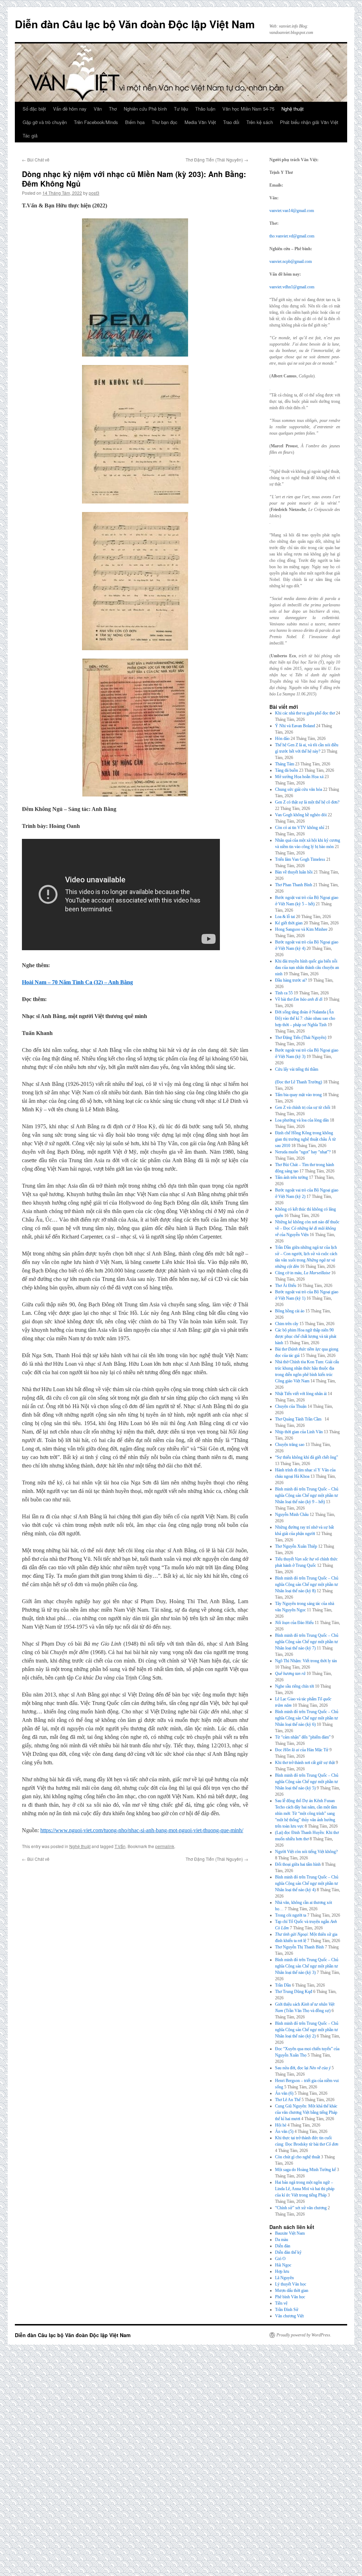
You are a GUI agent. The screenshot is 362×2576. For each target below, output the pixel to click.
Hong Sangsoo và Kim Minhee (301, 929)
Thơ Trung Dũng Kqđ (294, 1992)
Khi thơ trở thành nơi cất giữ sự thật (305, 1763)
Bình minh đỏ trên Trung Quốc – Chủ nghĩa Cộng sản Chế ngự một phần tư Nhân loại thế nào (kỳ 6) (307, 1718)
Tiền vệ (281, 2303)
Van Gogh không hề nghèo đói (301, 815)
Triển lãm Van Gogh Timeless (300, 859)
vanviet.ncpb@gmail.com (291, 261)
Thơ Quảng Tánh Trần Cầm (299, 1419)
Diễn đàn (283, 2246)
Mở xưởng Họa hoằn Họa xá (299, 777)
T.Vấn (120, 1846)
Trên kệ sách (260, 122)
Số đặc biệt (34, 109)
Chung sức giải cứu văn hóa (299, 789)
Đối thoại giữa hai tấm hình (298, 1864)
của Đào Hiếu (294, 1623)
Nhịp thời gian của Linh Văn (299, 1432)
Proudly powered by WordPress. (304, 2335)
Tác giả (30, 136)
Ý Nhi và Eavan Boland (295, 726)
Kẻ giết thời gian (289, 923)
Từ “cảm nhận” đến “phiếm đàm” (303, 1737)
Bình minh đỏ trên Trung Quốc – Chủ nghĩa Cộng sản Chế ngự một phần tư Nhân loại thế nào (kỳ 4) (307, 1883)
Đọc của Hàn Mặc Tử (302, 1750)
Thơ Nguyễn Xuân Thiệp (296, 1546)
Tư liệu (181, 109)
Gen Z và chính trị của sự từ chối (303, 1107)
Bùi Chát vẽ (36, 160)
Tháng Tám (285, 764)
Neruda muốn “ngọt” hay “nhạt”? (303, 1152)
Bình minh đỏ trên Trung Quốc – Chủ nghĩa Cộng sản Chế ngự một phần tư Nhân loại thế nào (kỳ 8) (307, 1584)
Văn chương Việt (289, 2316)
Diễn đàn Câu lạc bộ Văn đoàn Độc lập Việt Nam (135, 24)
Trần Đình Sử (287, 2310)
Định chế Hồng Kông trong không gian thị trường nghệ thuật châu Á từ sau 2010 (305, 1139)
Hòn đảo (282, 739)
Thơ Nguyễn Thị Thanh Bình (299, 1947)
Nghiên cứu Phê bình (145, 109)
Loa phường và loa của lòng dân (302, 1120)
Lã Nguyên (284, 2278)
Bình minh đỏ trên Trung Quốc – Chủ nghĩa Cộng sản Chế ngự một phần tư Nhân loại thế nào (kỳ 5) (307, 1782)
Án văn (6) (284, 2093)
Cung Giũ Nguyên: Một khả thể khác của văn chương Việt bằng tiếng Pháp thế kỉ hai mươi (306, 2112)
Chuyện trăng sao (290, 1445)
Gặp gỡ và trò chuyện (45, 122)
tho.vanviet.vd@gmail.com (292, 236)
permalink (165, 1846)
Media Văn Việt (200, 122)
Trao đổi (231, 122)
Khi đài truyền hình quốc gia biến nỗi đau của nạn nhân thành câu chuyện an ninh (307, 968)
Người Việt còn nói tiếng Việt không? (306, 1852)
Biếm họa (135, 122)
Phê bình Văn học (290, 2297)
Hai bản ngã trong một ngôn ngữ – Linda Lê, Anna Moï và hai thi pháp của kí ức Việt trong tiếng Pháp (305, 2189)
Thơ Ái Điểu (286, 1286)
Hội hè (281, 2125)
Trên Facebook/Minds (96, 122)
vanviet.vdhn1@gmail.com (292, 287)
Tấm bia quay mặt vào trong (298, 1095)
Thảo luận (205, 109)
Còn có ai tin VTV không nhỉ (300, 828)
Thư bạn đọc (165, 122)
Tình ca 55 (284, 993)
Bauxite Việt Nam (290, 2233)
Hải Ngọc (283, 2265)
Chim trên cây (287, 1324)
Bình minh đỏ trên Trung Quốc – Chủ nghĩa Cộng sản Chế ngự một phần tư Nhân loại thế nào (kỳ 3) (307, 1966)
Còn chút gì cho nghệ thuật (297, 2157)
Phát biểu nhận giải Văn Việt (309, 122)
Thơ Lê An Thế (288, 2100)
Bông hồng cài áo (290, 1311)
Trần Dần (283, 1985)
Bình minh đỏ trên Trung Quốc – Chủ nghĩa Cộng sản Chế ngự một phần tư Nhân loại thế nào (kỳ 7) (307, 1642)
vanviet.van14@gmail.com (292, 211)
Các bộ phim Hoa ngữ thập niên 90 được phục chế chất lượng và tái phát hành (306, 1336)
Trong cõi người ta (291, 1915)
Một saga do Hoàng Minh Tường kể (305, 2170)
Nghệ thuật (293, 109)
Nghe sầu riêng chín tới (294, 1686)
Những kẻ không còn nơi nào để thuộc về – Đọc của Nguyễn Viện (307, 1228)
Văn (98, 109)
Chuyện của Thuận (291, 1406)
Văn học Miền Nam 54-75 (248, 109)
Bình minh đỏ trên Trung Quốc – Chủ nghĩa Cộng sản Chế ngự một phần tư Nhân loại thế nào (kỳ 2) (307, 2030)
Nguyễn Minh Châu (292, 1515)
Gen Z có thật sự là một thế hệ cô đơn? (307, 802)
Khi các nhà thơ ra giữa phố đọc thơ (305, 713)
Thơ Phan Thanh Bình (294, 885)
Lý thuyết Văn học (291, 2284)
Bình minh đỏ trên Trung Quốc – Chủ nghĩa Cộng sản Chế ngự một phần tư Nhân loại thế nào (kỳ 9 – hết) (307, 1495)
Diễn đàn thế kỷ (288, 2252)
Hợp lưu (282, 2271)
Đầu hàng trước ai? (291, 980)
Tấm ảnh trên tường (291, 1177)
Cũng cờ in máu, (303, 1273)
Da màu (282, 2240)
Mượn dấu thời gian (292, 2290)
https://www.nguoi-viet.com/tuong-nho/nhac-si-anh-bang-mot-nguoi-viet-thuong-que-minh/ (142, 1830)
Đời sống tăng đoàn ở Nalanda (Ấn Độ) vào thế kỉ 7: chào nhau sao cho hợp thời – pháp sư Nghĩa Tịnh (305, 1018)
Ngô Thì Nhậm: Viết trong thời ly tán (306, 1661)
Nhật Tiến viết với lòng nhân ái (301, 1394)
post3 (94, 193)
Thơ (113, 109)
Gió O (280, 2259)
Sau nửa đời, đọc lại (303, 2068)
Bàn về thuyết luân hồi (294, 872)
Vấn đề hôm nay (70, 109)
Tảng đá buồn (287, 770)
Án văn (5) (284, 2131)
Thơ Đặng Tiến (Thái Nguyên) (217, 160)
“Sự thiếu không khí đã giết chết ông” (306, 1457)
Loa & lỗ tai (285, 917)
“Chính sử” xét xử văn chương (301, 2208)
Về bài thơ (299, 999)
